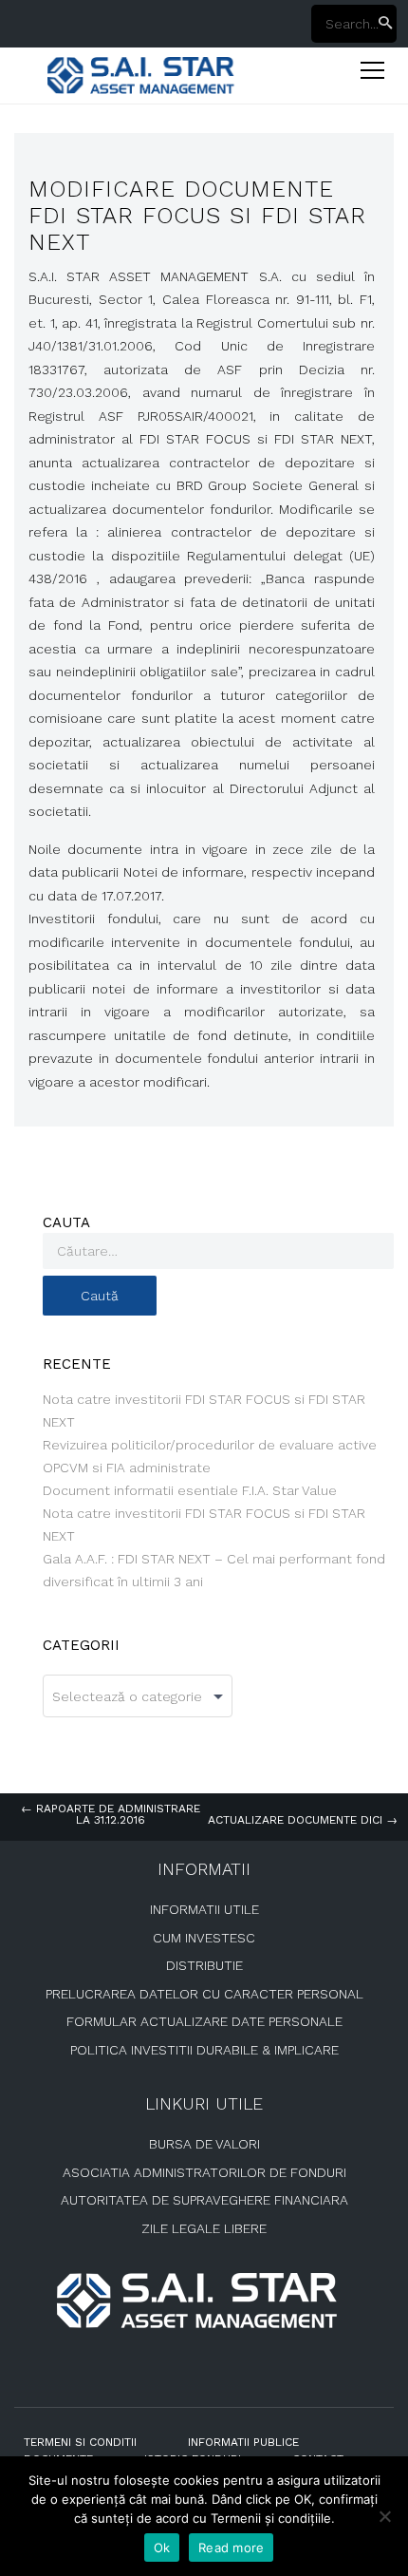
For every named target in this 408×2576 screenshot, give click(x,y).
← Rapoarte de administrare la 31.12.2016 (111, 1814)
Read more (231, 2548)
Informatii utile (204, 1909)
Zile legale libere (204, 2228)
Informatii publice (243, 2442)
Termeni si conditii (80, 2442)
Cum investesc (204, 1938)
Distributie (204, 1965)
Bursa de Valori (204, 2144)
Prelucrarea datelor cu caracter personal (204, 1994)
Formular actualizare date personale (204, 2021)
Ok (162, 2548)
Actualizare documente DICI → (303, 1820)
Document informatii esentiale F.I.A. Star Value (190, 1490)
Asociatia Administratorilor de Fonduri (204, 2172)
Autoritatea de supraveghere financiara (204, 2200)
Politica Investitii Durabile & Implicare (204, 2050)
